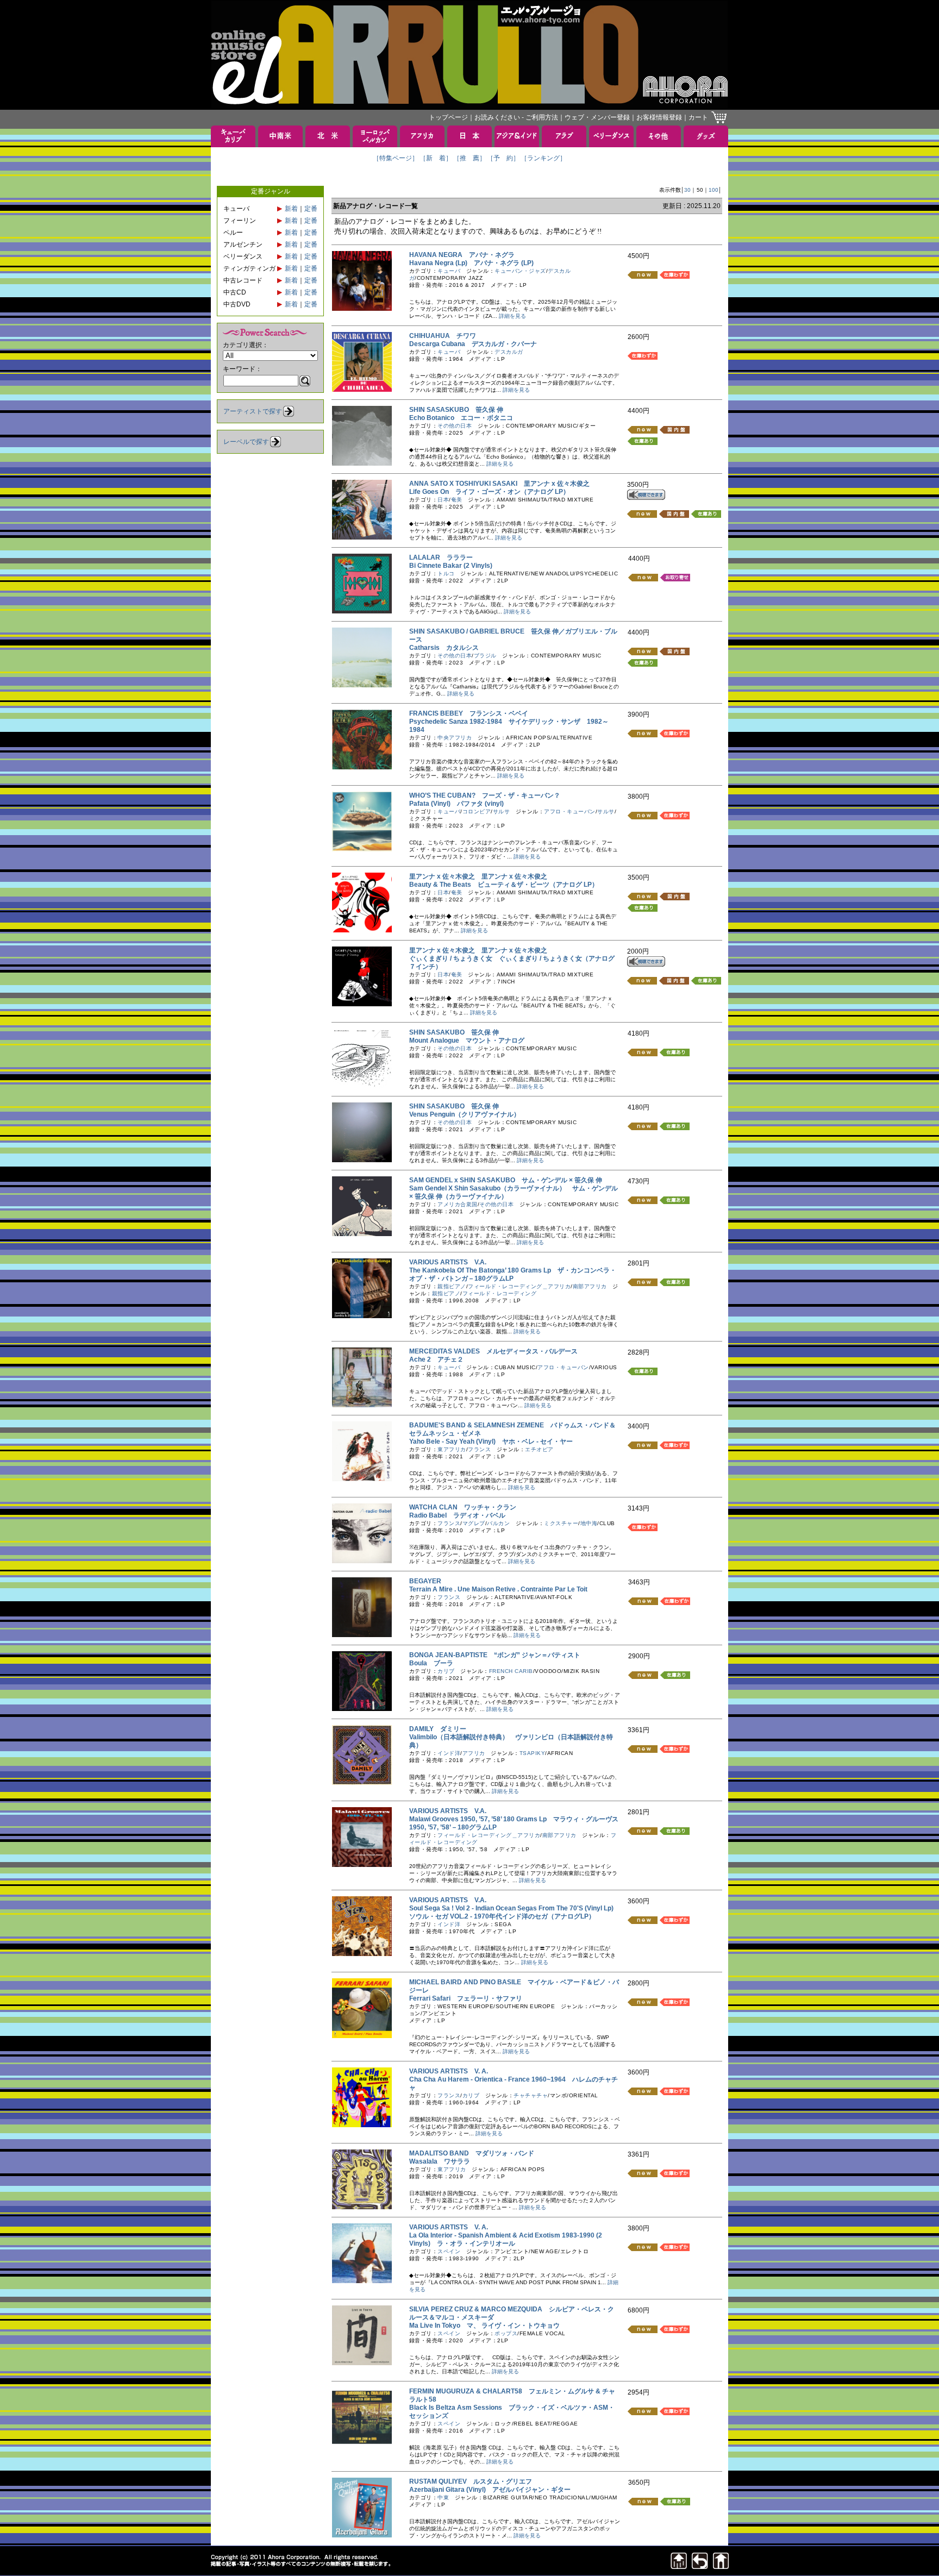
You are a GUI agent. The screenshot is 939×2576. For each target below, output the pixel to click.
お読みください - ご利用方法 (516, 117)
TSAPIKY (533, 1753)
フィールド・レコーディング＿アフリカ (519, 1286)
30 (687, 190)
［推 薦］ (469, 158)
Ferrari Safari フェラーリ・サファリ (466, 1998)
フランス (479, 1449)
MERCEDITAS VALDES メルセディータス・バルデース (493, 1351)
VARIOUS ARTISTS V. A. (449, 2071)
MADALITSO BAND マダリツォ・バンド (472, 2153)
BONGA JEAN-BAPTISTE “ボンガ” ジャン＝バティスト (495, 1655)
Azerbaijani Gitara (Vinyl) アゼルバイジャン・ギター (490, 2490)
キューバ (449, 271)
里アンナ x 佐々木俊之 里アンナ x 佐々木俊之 (478, 876)
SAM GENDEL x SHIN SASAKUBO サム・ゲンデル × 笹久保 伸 (506, 1180)
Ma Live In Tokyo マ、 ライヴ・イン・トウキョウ (484, 2326)
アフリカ (474, 1753)
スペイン (449, 2251)
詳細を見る (512, 316)
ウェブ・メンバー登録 (597, 117)
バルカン (498, 1523)
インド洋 (449, 1753)
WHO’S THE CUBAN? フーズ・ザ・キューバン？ (485, 795)
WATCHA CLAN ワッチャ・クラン (463, 1507)
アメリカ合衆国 (458, 1204)
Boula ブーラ (431, 1663)
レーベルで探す (246, 442)
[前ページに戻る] (700, 2566)
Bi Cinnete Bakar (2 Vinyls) (454, 566)
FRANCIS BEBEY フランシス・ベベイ (469, 713)
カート (698, 117)
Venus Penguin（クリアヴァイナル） (468, 1114)
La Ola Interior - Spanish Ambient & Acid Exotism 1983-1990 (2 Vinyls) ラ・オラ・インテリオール (506, 2239)
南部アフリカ (590, 1286)
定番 (311, 209)
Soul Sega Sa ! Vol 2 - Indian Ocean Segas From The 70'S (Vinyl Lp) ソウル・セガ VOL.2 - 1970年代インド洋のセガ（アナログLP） (515, 1912)
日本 (443, 500)
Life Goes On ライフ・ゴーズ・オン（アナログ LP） (489, 492)
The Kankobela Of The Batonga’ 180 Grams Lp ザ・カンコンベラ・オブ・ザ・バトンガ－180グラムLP (513, 1274)
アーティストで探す (253, 411)
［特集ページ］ (396, 158)
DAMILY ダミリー (438, 1729)
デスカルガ (509, 352)
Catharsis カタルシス (444, 648)
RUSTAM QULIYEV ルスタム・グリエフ (471, 2481)
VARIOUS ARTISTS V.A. (448, 1262)
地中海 (589, 1523)
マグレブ (474, 1523)
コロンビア (477, 811)
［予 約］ (503, 158)
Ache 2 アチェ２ (436, 1359)
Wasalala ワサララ (440, 2161)
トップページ (448, 117)
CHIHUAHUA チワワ (443, 336)
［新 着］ (436, 158)
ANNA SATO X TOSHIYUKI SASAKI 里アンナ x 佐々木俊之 (499, 484)
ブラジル (485, 656)
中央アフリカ (455, 738)
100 (713, 190)
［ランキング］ (543, 158)
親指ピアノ (452, 1286)
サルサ (502, 811)
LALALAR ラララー (441, 557)
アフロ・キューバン (570, 811)
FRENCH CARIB (511, 1671)
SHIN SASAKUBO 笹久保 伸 (454, 1032)
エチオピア (539, 1449)
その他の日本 (455, 426)
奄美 (457, 500)
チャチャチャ (531, 2095)
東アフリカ (452, 1449)
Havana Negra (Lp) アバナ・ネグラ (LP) (471, 263)
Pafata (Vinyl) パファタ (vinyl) (456, 804)
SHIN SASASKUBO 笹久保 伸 (456, 410)
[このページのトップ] (679, 2566)
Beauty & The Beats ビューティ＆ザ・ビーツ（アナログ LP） (504, 885)
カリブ (446, 1671)
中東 (443, 2497)
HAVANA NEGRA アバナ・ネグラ (462, 255)
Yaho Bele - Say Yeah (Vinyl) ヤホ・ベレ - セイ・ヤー (491, 1441)
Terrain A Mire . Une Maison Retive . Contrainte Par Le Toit (502, 1589)
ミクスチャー (561, 1523)
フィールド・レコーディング (500, 1293)
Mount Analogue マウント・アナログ (467, 1041)
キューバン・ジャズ (520, 271)
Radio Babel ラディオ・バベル (457, 1515)
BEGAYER (428, 1581)
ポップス (506, 2333)
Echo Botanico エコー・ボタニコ (461, 418)
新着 (291, 209)
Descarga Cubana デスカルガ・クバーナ (473, 344)
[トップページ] (721, 2566)
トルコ (446, 574)
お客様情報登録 (659, 117)
